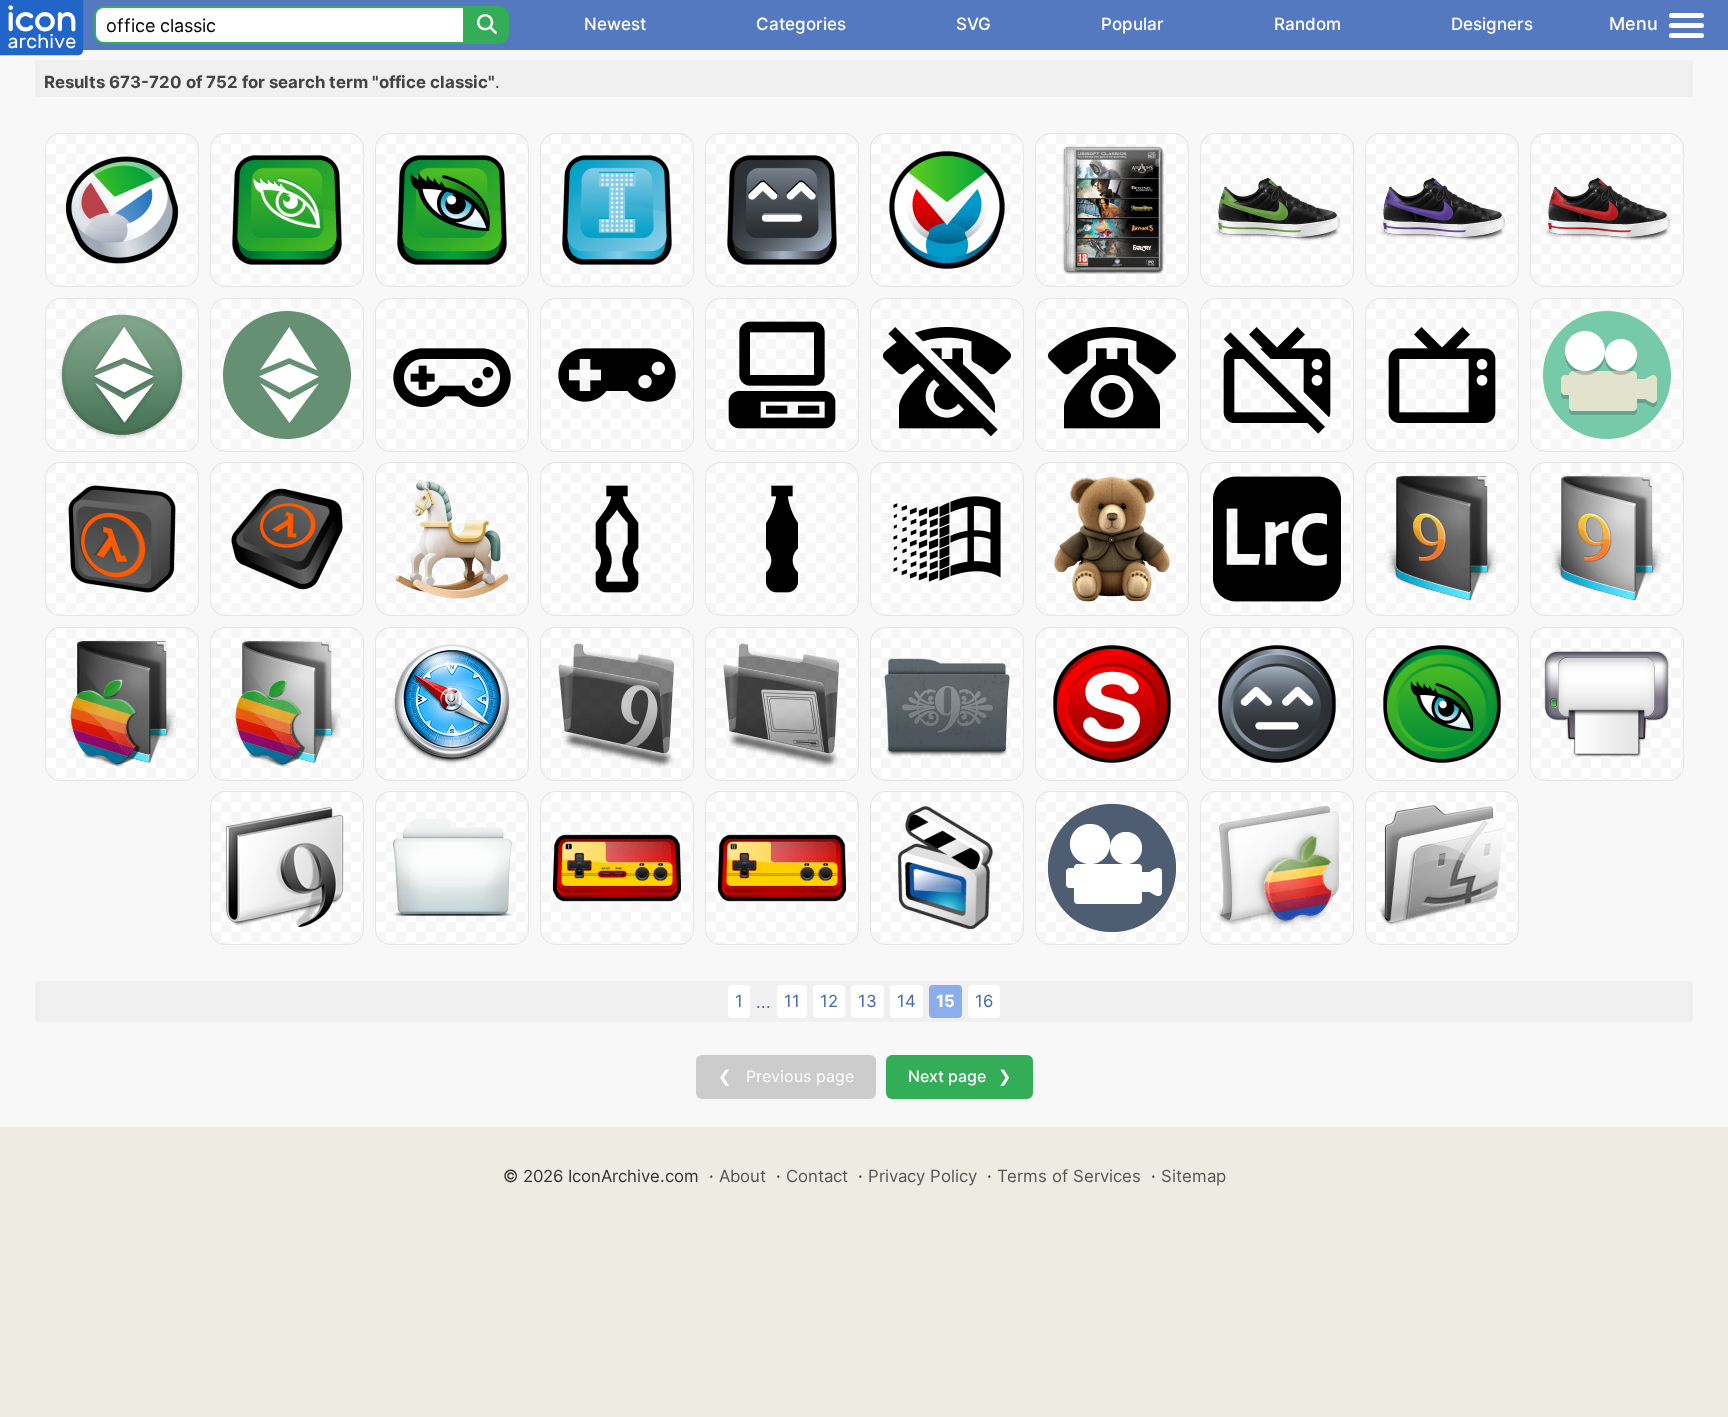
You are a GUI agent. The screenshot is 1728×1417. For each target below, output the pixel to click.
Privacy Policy (922, 1176)
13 (867, 1001)
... (763, 1002)
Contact (817, 1176)
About (742, 1176)
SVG (973, 24)
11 (792, 1001)
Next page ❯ (959, 1076)
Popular (1132, 24)
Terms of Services (1069, 1176)
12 (829, 1001)
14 (906, 1001)
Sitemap (1193, 1176)
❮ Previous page (786, 1076)
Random (1307, 24)
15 (945, 1001)
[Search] (486, 25)
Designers (1492, 24)
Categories (801, 24)
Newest (615, 24)
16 (984, 1001)
